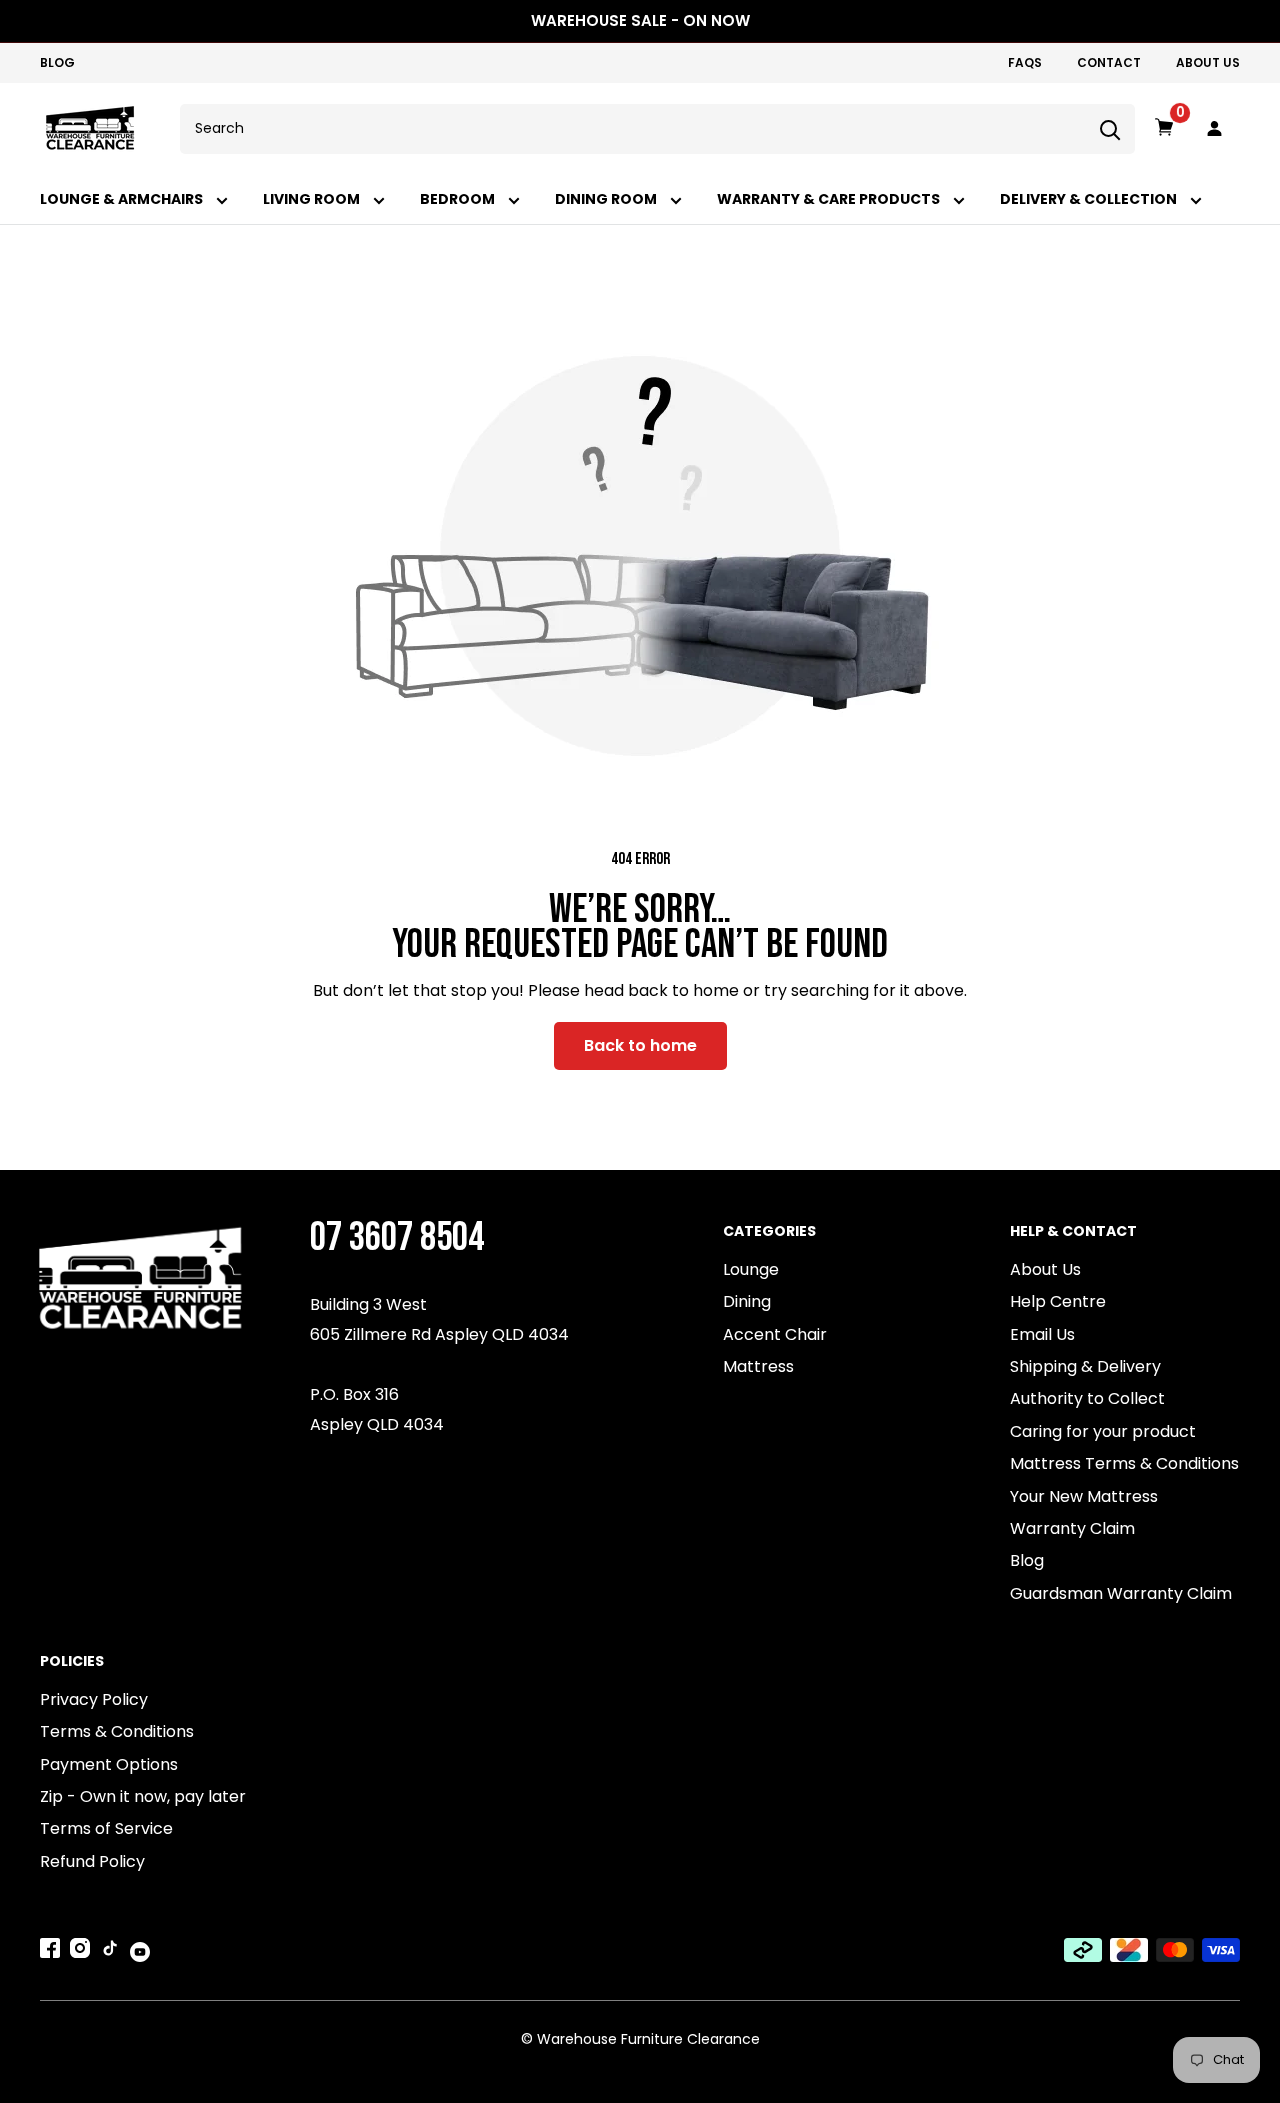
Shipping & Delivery (1085, 1366)
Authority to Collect (1087, 1398)
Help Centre (1058, 1301)
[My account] (1215, 129)
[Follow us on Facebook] (50, 1952)
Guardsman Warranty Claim (1121, 1593)
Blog (57, 62)
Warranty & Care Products (830, 199)
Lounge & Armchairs (123, 199)
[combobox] (632, 129)
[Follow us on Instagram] (80, 1952)
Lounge (751, 1269)
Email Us (1042, 1334)
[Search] (1110, 129)
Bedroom (459, 199)
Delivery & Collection (1090, 199)
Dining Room (607, 199)
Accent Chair (775, 1334)
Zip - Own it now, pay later (143, 1796)
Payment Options (109, 1764)
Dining (747, 1301)
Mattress (758, 1366)
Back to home (640, 1045)
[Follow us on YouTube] (140, 1951)
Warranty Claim (1072, 1528)
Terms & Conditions (117, 1731)
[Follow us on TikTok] (110, 1952)
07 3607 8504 (397, 1237)
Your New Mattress (1084, 1496)
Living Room (313, 199)
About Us (1208, 62)
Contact (1109, 62)
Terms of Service (106, 1828)
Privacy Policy (94, 1699)
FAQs (1025, 62)
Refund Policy (92, 1861)
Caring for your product (1103, 1431)
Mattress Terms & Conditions (1124, 1463)
